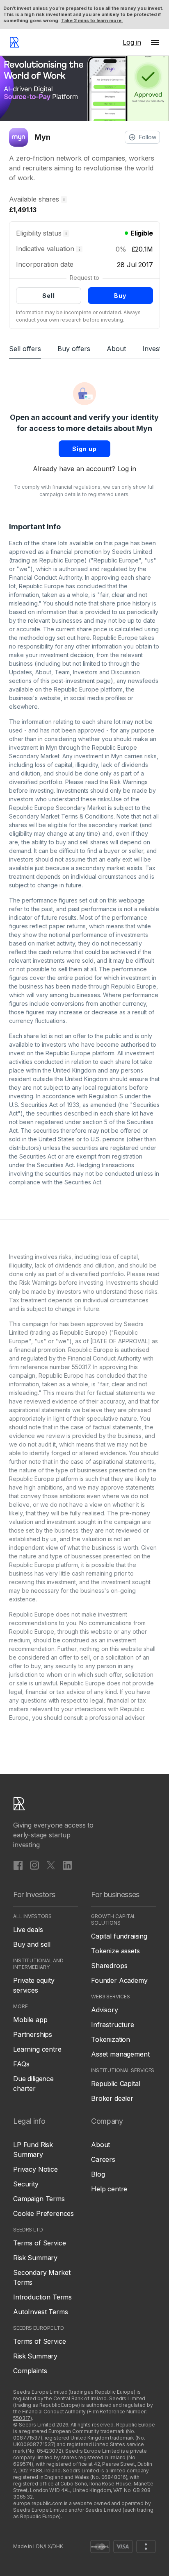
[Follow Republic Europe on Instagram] (34, 1865)
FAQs (21, 2064)
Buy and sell (32, 1944)
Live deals (28, 1930)
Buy (120, 296)
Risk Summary (35, 2258)
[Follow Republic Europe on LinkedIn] (67, 1865)
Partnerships (33, 2034)
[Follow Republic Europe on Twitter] (51, 1865)
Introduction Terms (42, 2297)
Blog (98, 2174)
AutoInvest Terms (40, 2312)
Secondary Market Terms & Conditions (61, 816)
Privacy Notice (35, 2169)
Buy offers (74, 349)
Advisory (105, 2010)
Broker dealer (112, 2098)
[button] (155, 42)
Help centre (109, 2189)
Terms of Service (39, 2243)
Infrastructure (113, 2025)
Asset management (120, 2054)
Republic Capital (115, 2084)
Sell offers (25, 349)
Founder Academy (119, 1980)
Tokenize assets (115, 1951)
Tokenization (111, 2039)
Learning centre (37, 2049)
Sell (49, 296)
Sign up (84, 449)
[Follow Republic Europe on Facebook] (18, 1865)
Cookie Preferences (43, 2213)
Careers (103, 2159)
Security (26, 2184)
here (83, 638)
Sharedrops (109, 1966)
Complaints (30, 2371)
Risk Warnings (129, 782)
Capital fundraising (119, 1936)
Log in (127, 469)
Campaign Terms (39, 2199)
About (116, 349)
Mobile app (30, 2020)
